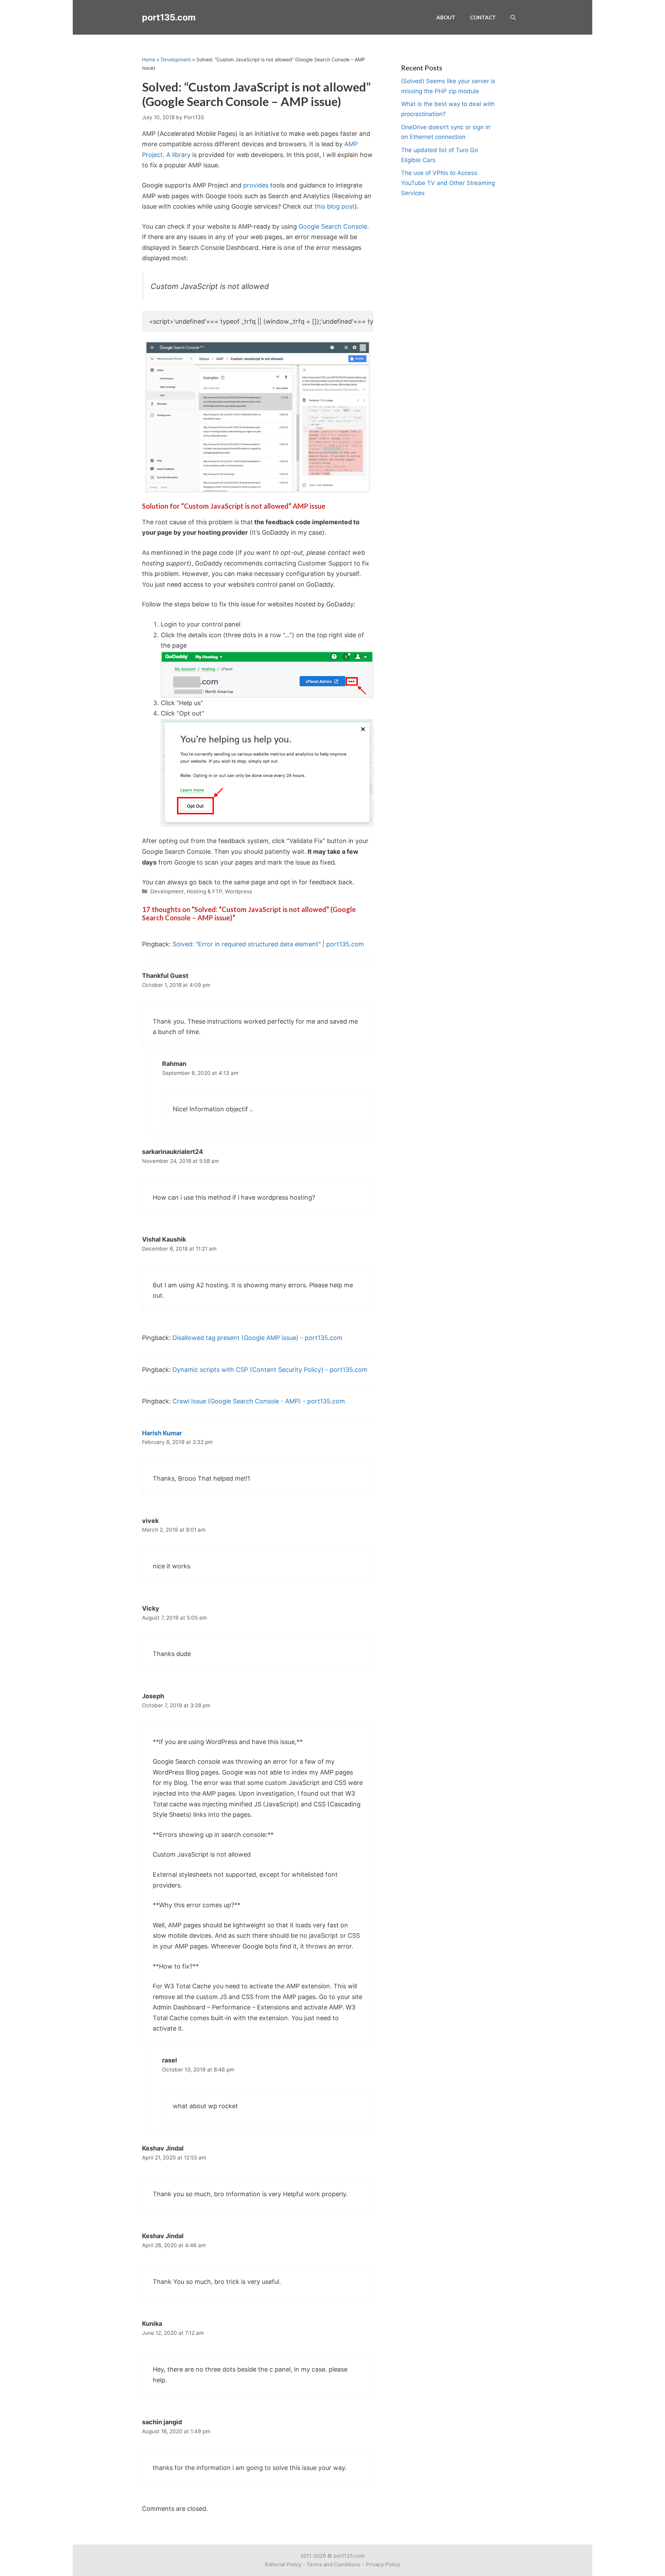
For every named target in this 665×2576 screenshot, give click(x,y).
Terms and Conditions (334, 2564)
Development (176, 59)
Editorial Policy (283, 2564)
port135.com (169, 17)
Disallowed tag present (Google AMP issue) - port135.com (258, 1338)
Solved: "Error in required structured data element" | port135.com (268, 944)
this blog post (335, 206)
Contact (483, 17)
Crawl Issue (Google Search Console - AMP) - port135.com (259, 1401)
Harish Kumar (162, 1433)
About (446, 17)
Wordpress (238, 891)
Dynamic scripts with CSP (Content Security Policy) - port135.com (270, 1370)
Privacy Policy (383, 2564)
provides (256, 185)
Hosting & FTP (204, 891)
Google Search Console (333, 226)
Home (149, 59)
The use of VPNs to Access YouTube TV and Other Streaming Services (448, 183)
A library (178, 155)
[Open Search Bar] (513, 17)
